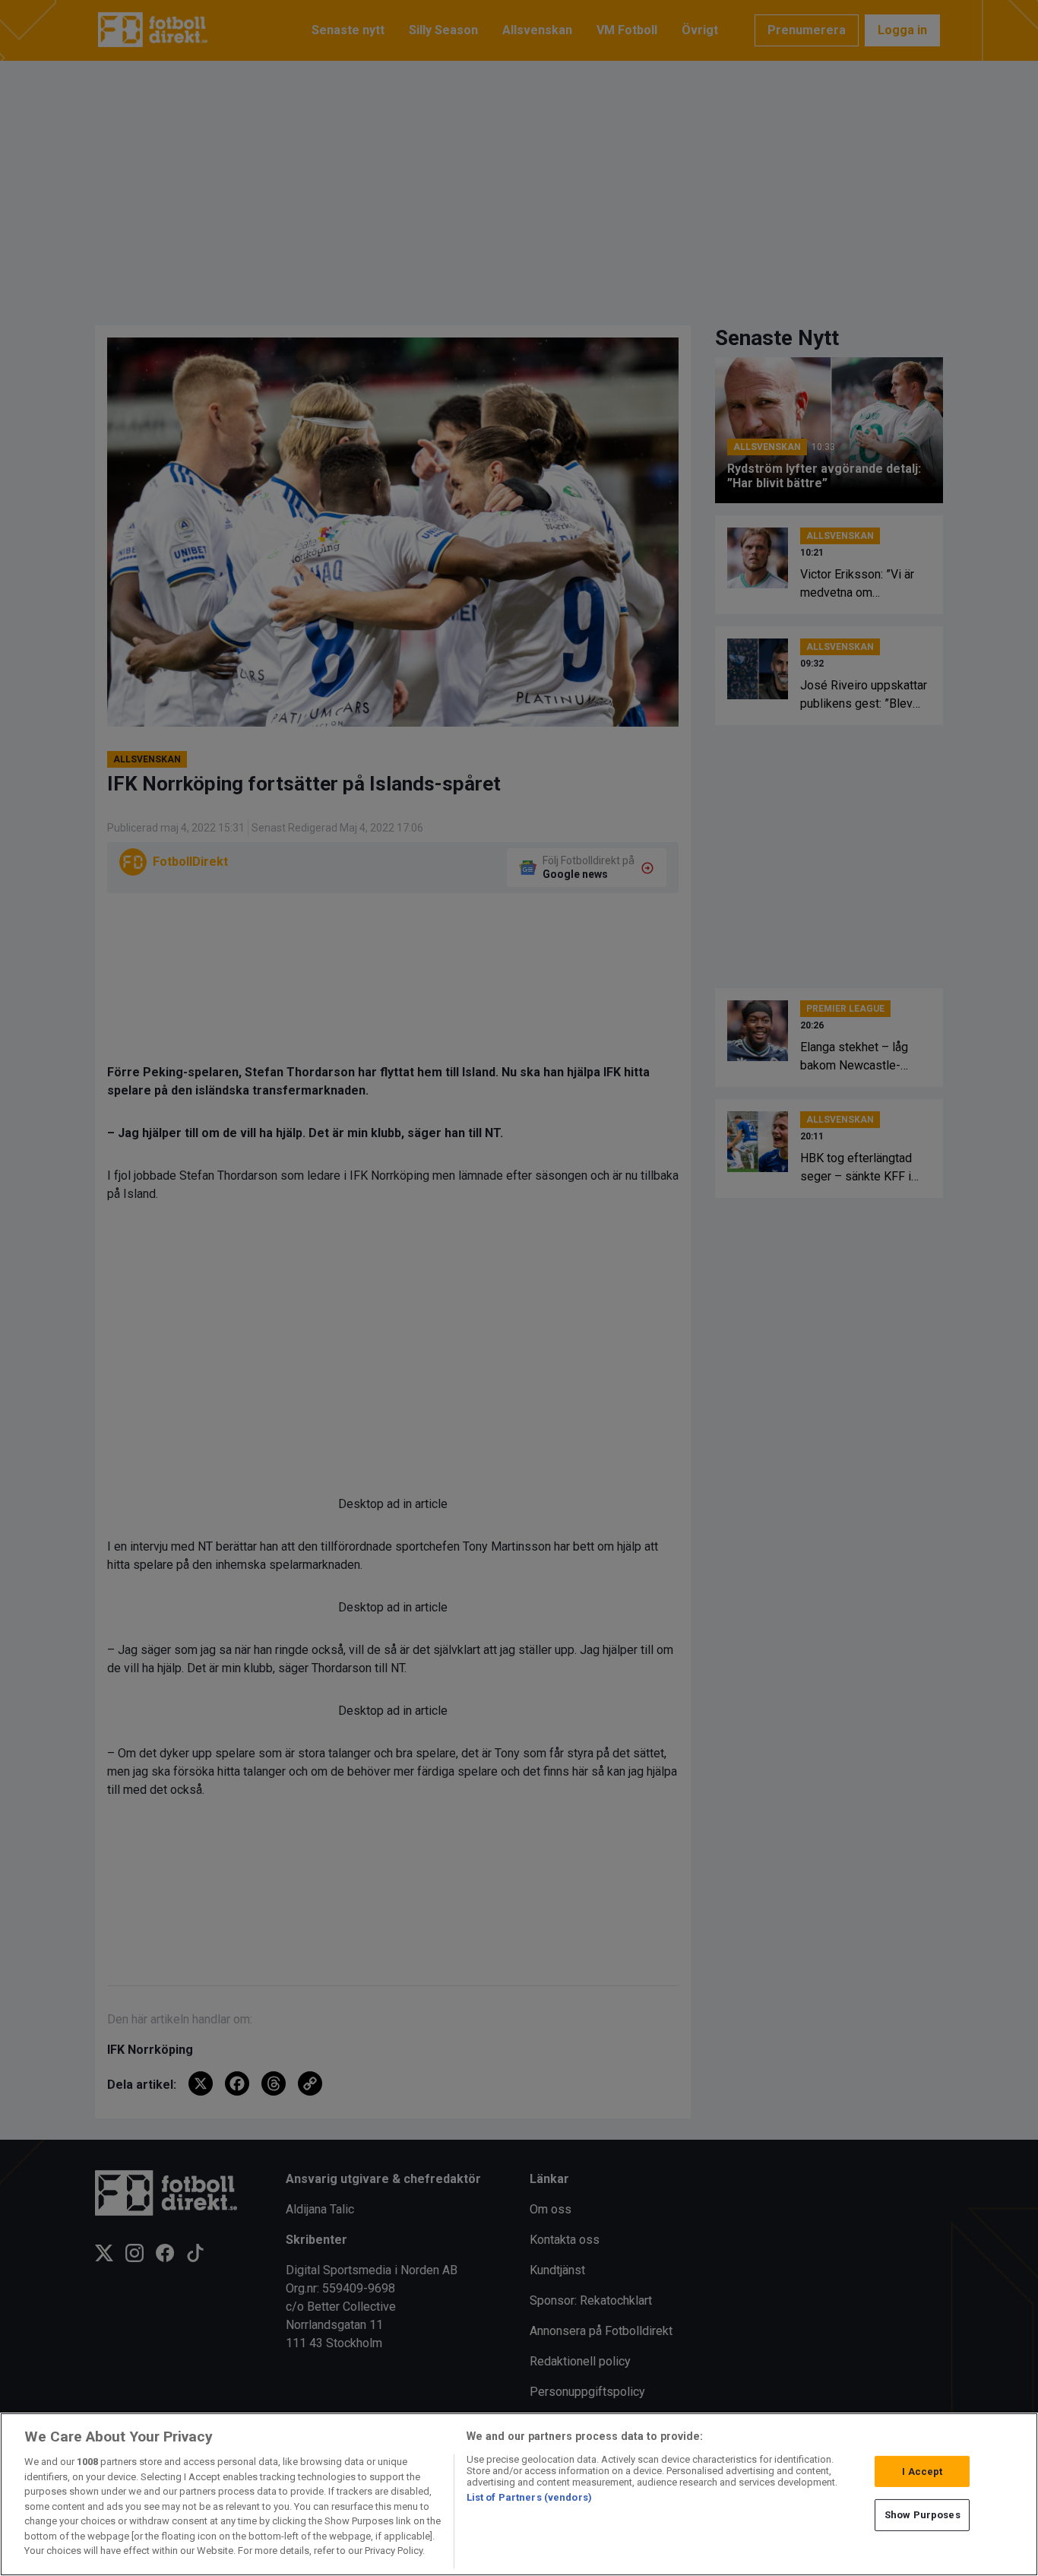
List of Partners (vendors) (529, 2497)
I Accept (922, 2471)
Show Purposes (922, 2515)
